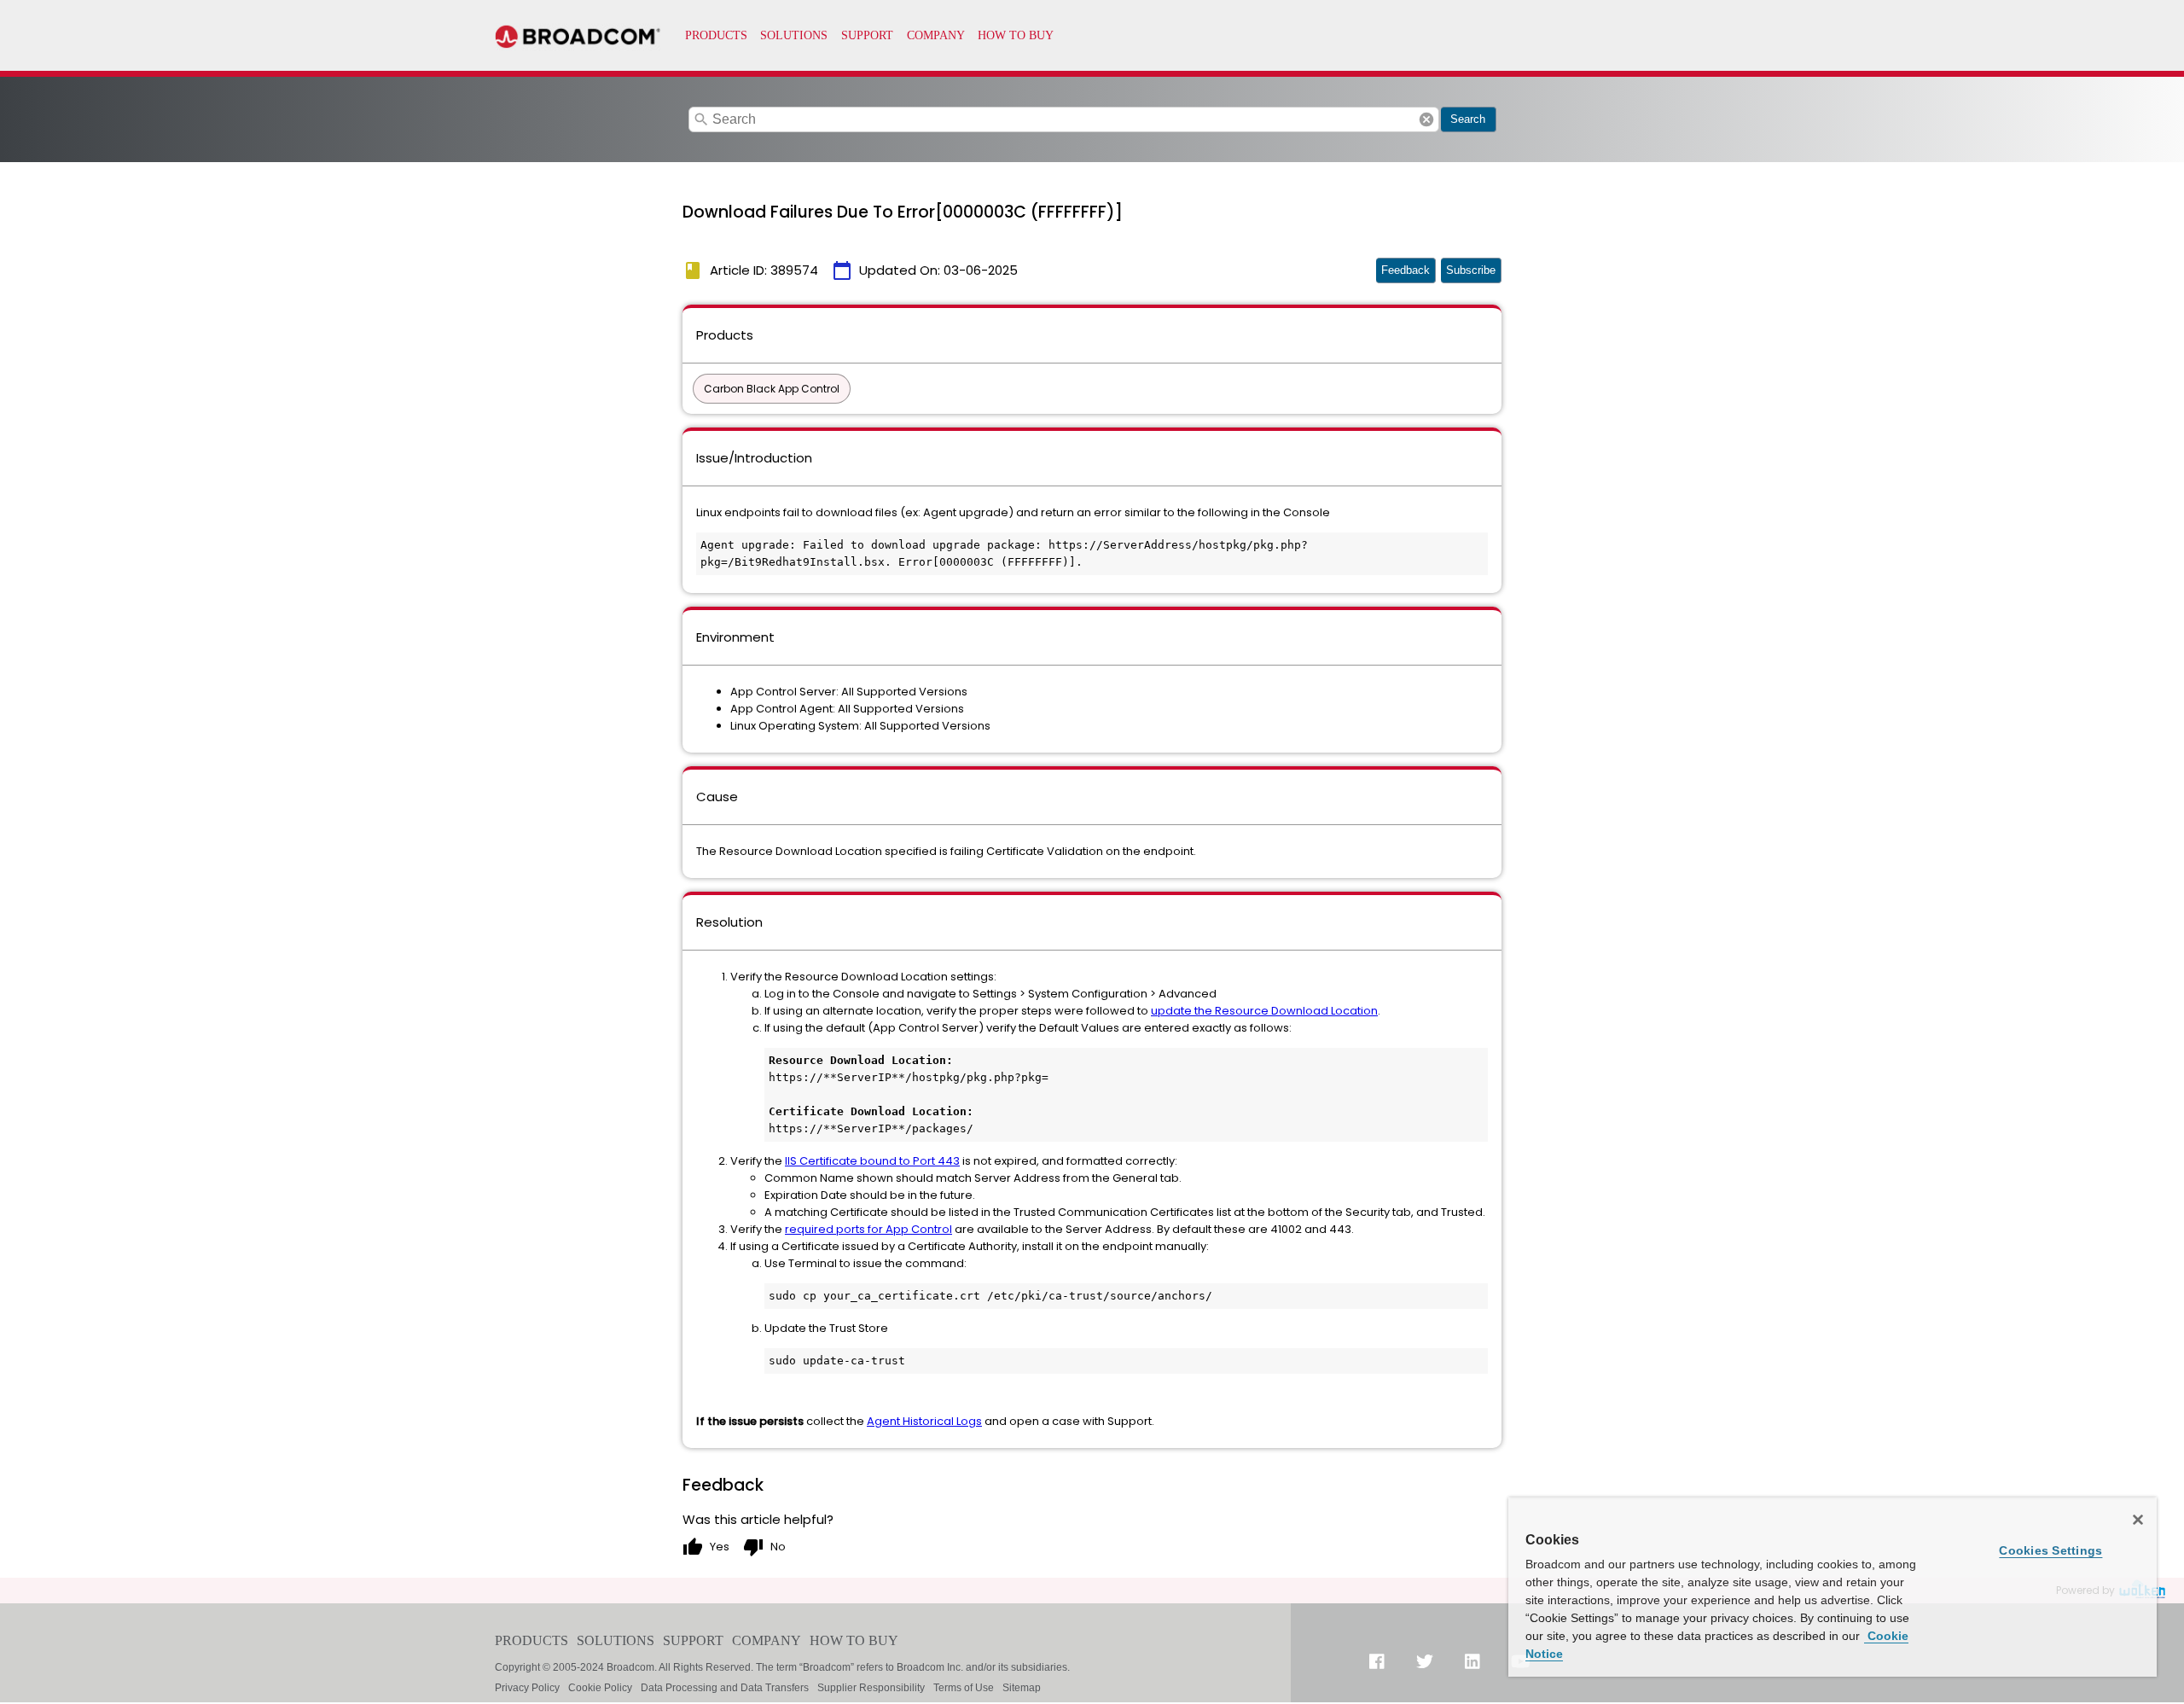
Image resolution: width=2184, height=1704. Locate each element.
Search (1468, 119)
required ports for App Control (868, 1229)
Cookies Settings (2050, 1550)
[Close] (2138, 1520)
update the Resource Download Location (1264, 1011)
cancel (1426, 119)
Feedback (1406, 270)
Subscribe (1471, 270)
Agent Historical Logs (924, 1421)
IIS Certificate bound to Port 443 (872, 1161)
